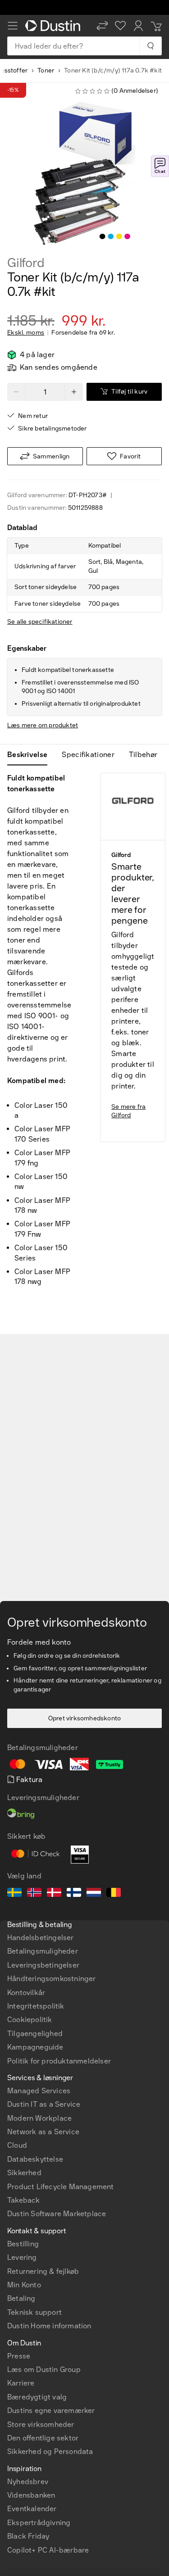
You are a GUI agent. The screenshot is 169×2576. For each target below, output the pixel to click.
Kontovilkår (26, 1993)
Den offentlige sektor (43, 2438)
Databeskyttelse (35, 2159)
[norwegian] (34, 1894)
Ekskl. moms (26, 333)
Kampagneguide (35, 2047)
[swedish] (14, 1894)
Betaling (21, 2298)
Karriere (21, 2383)
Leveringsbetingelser (43, 1965)
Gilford (26, 263)
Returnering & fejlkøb (43, 2271)
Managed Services (39, 2091)
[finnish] (74, 1894)
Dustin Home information (49, 2326)
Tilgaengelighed (35, 2034)
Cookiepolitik (30, 2020)
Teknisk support (34, 2312)
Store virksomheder (41, 2424)
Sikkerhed (24, 2173)
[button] (102, 26)
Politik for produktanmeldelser (59, 2061)
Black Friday (28, 2536)
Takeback (24, 2200)
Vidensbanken (31, 2495)
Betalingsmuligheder (43, 1951)
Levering (22, 2257)
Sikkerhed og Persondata (50, 2451)
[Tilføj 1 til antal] (74, 392)
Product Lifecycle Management (61, 2187)
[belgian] (114, 1894)
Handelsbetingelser (41, 1938)
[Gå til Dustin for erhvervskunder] (55, 26)
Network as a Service (43, 2132)
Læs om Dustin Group (44, 2370)
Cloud (17, 2145)
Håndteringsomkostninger (52, 1979)
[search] (150, 46)
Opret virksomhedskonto (84, 1718)
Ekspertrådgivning (39, 2523)
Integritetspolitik (36, 2006)
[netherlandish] (94, 1894)
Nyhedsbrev (28, 2482)
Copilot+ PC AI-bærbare (48, 2550)
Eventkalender (32, 2509)
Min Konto (24, 2285)
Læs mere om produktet (43, 725)
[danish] (54, 1894)
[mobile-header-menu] (13, 26)
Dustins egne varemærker (51, 2410)
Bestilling (23, 2244)
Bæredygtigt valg (37, 2397)
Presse (19, 2356)
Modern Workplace (39, 2118)
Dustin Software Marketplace (57, 2214)
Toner (46, 70)
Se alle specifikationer (40, 622)
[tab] (31, 755)
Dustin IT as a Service (44, 2104)
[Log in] (138, 26)
